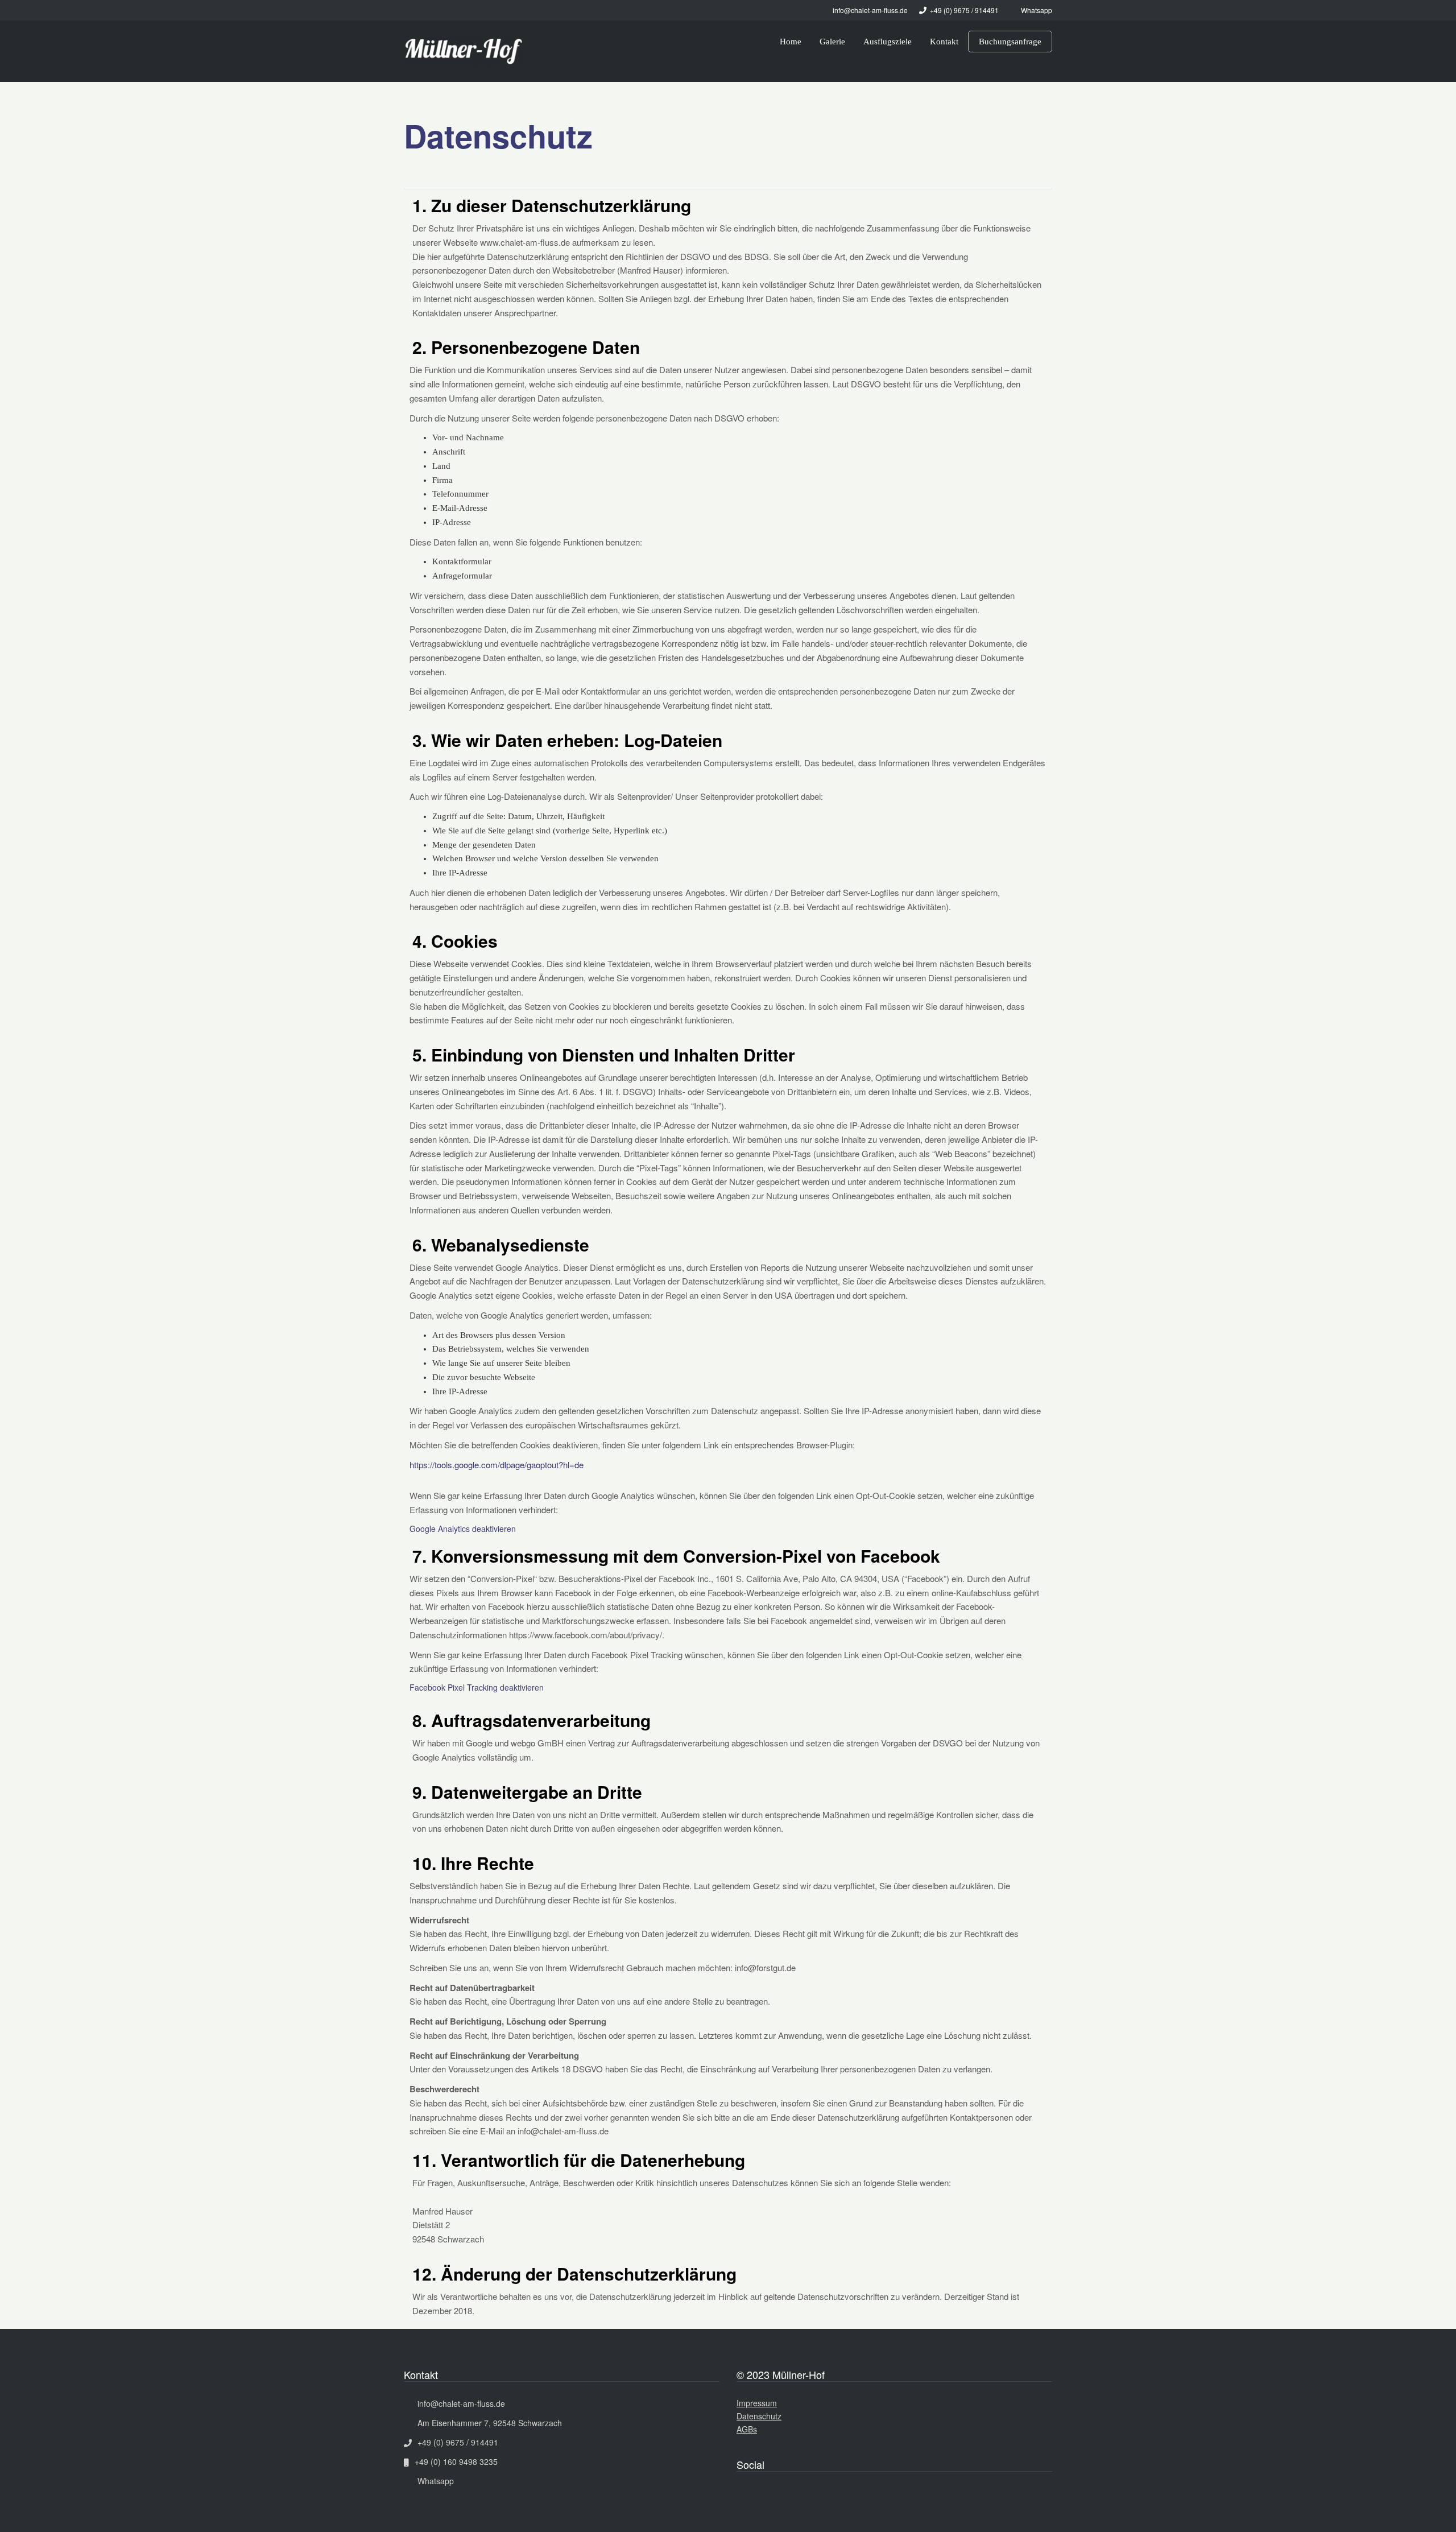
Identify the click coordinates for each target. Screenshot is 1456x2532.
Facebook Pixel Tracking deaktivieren (477, 1687)
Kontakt (944, 42)
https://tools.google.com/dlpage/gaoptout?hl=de (497, 1465)
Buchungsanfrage (1010, 42)
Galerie (832, 42)
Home (791, 42)
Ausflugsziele (888, 42)
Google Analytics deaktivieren (463, 1529)
